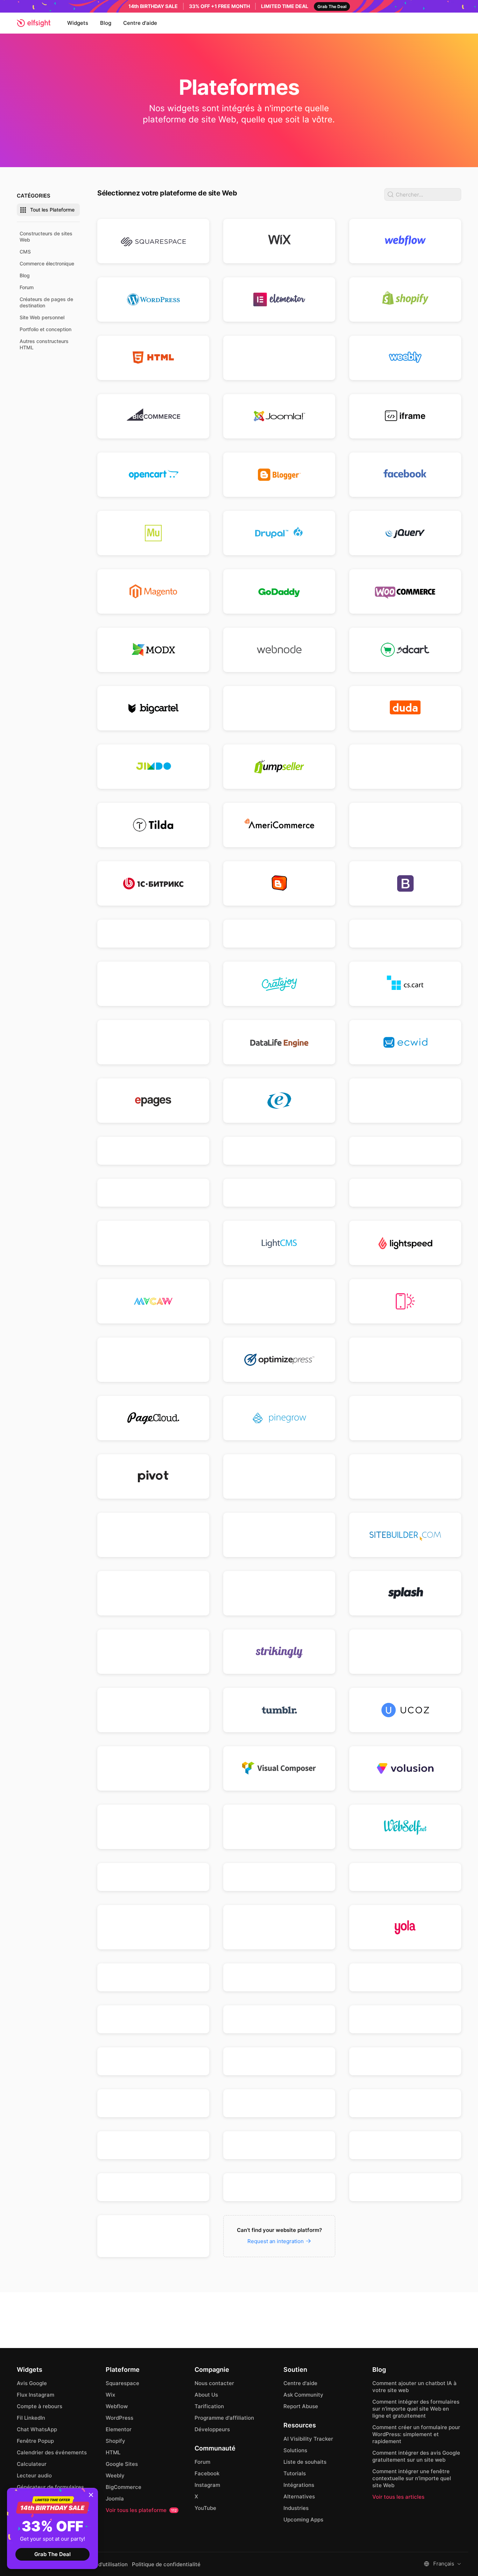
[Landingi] (153, 1243)
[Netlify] (153, 1360)
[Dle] (279, 1042)
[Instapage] (153, 1193)
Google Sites (122, 2464)
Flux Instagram (36, 2395)
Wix (110, 2395)
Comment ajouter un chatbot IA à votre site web (414, 2387)
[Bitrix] (153, 883)
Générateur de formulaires (50, 2487)
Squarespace (122, 2383)
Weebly (115, 2475)
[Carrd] (153, 934)
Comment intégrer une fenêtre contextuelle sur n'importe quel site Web (412, 2478)
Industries (296, 2508)
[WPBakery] (153, 1927)
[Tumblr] (279, 1710)
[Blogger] (279, 475)
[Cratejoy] (279, 984)
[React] (405, 2103)
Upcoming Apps (303, 2520)
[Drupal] (279, 533)
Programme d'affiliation (224, 2418)
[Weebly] (405, 358)
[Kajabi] (279, 1193)
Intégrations (299, 2485)
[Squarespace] (153, 241)
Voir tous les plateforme (141, 2510)
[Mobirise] (405, 1301)
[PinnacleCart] (405, 1418)
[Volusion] (405, 1768)
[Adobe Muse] (153, 533)
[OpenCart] (153, 475)
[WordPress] (153, 299)
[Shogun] (279, 1535)
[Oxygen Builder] (405, 1360)
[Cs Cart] (405, 984)
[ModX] (153, 650)
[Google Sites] (279, 358)
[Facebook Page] (405, 475)
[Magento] (153, 591)
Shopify (115, 2441)
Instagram (207, 2485)
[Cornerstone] (153, 984)
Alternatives (299, 2496)
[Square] (153, 1652)
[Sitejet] (153, 2187)
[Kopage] (153, 2019)
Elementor (119, 2429)
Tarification (209, 2406)
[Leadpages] (405, 767)
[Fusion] (405, 1101)
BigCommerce (124, 2487)
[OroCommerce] (279, 2103)
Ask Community (303, 2395)
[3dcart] (405, 650)
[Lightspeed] (405, 1243)
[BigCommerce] (153, 416)
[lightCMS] (279, 1243)
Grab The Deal (52, 2554)
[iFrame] (405, 416)
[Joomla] (279, 416)
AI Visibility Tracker (308, 2439)
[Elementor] (279, 299)
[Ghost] (279, 1151)
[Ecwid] (405, 1042)
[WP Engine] (405, 1877)
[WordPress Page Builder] (279, 1877)
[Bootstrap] (405, 883)
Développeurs (212, 2429)
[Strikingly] (279, 1652)
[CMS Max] (405, 934)
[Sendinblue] (153, 1535)
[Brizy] (279, 2019)
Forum (202, 2462)
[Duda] (405, 708)
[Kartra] (153, 2061)
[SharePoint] (153, 2145)
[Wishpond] (153, 1877)
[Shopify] (405, 299)
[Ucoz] (405, 1710)
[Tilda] (153, 825)
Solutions (295, 2450)
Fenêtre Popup (35, 2441)
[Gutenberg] (405, 1977)
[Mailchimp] (279, 1301)
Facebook (207, 2473)
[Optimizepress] (279, 1360)
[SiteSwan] (279, 2187)
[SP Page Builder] (279, 1593)
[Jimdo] (153, 767)
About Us (206, 2395)
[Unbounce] (153, 1768)
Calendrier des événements (52, 2452)
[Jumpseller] (279, 767)
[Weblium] (279, 1827)
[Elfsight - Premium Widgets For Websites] (34, 23)
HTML (113, 2452)
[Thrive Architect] (153, 1710)
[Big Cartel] (153, 708)
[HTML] (153, 358)
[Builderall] (405, 2145)
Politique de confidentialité (166, 2564)
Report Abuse (301, 2406)
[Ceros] (279, 934)
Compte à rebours (40, 2406)
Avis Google (32, 2383)
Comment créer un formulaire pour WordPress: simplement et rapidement (416, 2434)
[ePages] (153, 1101)
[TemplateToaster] (405, 1652)
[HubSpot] (405, 1151)
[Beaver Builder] (405, 825)
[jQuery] (405, 533)
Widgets (78, 23)
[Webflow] (405, 241)
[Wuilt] (279, 1927)
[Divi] (153, 1042)
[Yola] (405, 1927)
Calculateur (32, 2464)
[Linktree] (405, 2061)
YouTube (205, 2508)
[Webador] (153, 1827)
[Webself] (405, 1827)
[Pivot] (153, 1476)
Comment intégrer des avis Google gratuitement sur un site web (416, 2456)
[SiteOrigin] (153, 1593)
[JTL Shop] (405, 2019)
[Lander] (405, 1193)
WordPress (119, 2418)
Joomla (115, 2499)
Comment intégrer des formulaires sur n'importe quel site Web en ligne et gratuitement (416, 2409)
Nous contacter (214, 2383)
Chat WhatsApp (37, 2429)
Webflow (117, 2406)
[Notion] (153, 2103)
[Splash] (405, 1593)
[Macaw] (153, 1301)
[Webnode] (279, 650)
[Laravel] (279, 2061)
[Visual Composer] (279, 1768)
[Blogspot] (279, 883)
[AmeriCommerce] (279, 825)
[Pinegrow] (279, 1418)
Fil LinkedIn (31, 2418)
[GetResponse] (153, 1151)
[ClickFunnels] (279, 708)
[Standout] (405, 2187)
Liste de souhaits (305, 2462)
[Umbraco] (153, 2236)
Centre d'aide (140, 23)
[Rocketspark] (405, 1476)
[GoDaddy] (279, 591)
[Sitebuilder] (405, 1535)
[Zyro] (279, 1977)
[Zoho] (153, 1977)
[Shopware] (279, 2145)
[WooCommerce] (405, 591)
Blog (106, 23)
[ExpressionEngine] (279, 1101)
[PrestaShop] (279, 1476)
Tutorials (295, 2473)
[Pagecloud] (153, 1418)
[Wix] (279, 241)
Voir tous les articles (398, 2497)
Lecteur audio (34, 2475)
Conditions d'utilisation (99, 2564)
